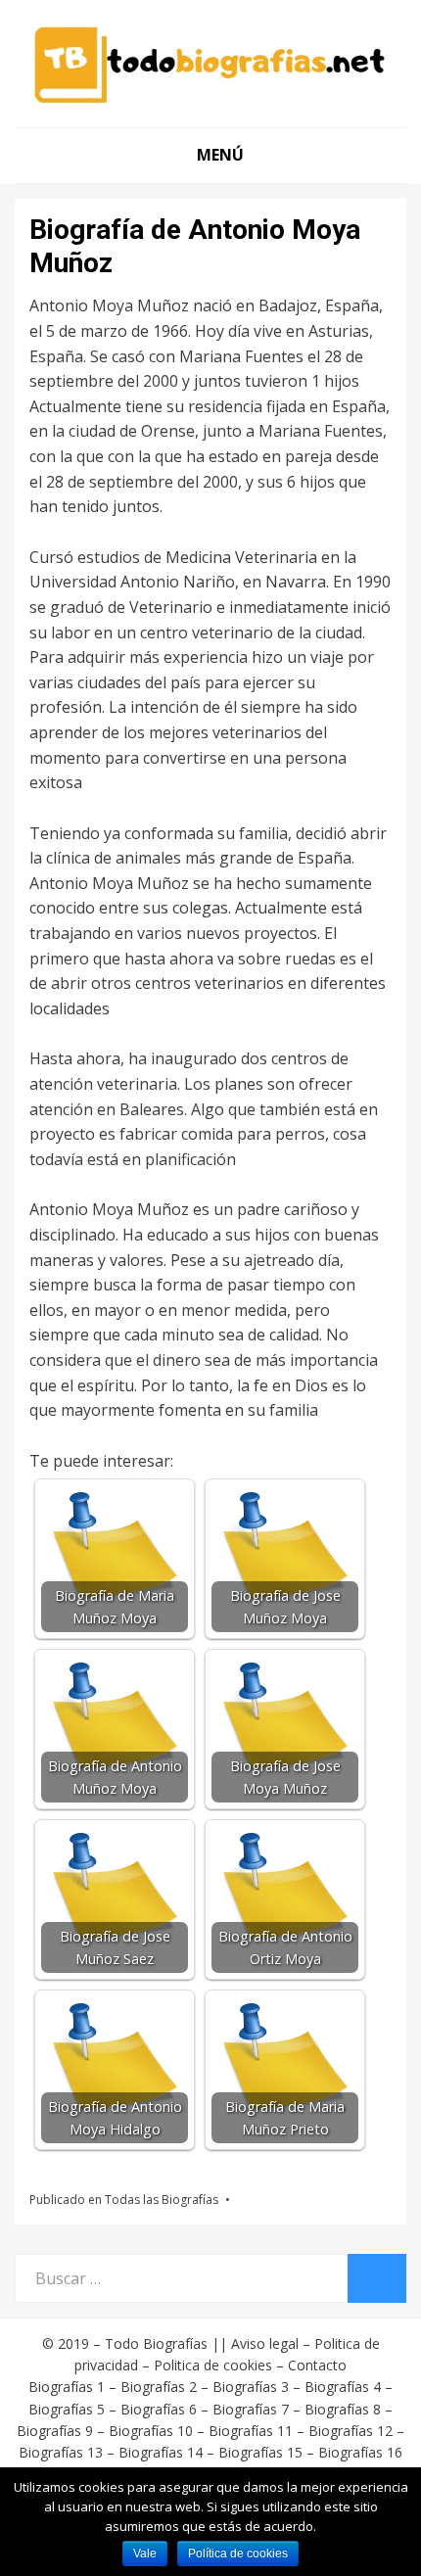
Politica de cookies (213, 2365)
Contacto (317, 2365)
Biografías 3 (251, 2387)
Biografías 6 (159, 2409)
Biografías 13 (61, 2452)
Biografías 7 (251, 2409)
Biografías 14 (161, 2452)
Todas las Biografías (162, 2200)
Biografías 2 (159, 2387)
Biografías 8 (343, 2409)
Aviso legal (265, 2343)
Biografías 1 (67, 2387)
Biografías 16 (360, 2452)
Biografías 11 (251, 2431)
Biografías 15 (260, 2452)
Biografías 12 (351, 2431)
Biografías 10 (151, 2431)
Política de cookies (238, 2553)
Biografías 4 (343, 2387)
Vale (145, 2553)
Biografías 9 (55, 2431)
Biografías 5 (67, 2409)
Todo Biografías (156, 2343)
